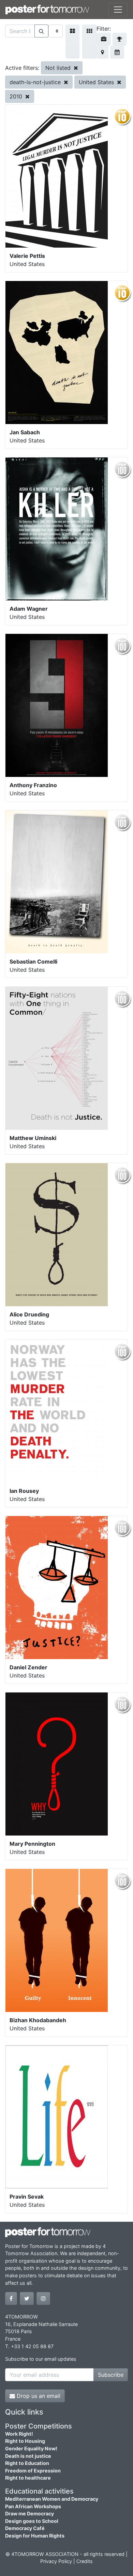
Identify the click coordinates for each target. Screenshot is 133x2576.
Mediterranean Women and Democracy (52, 2499)
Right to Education (27, 2463)
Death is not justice (28, 2456)
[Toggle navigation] (118, 10)
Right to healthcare (28, 2478)
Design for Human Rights (35, 2536)
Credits (85, 2561)
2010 (17, 96)
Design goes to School (32, 2521)
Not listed (59, 68)
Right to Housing (25, 2441)
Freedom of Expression (33, 2471)
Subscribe (111, 2375)
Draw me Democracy (29, 2513)
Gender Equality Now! (31, 2448)
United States (97, 82)
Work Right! (19, 2434)
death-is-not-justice (36, 82)
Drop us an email (38, 2396)
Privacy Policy (56, 2561)
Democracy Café (25, 2528)
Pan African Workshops (33, 2506)
